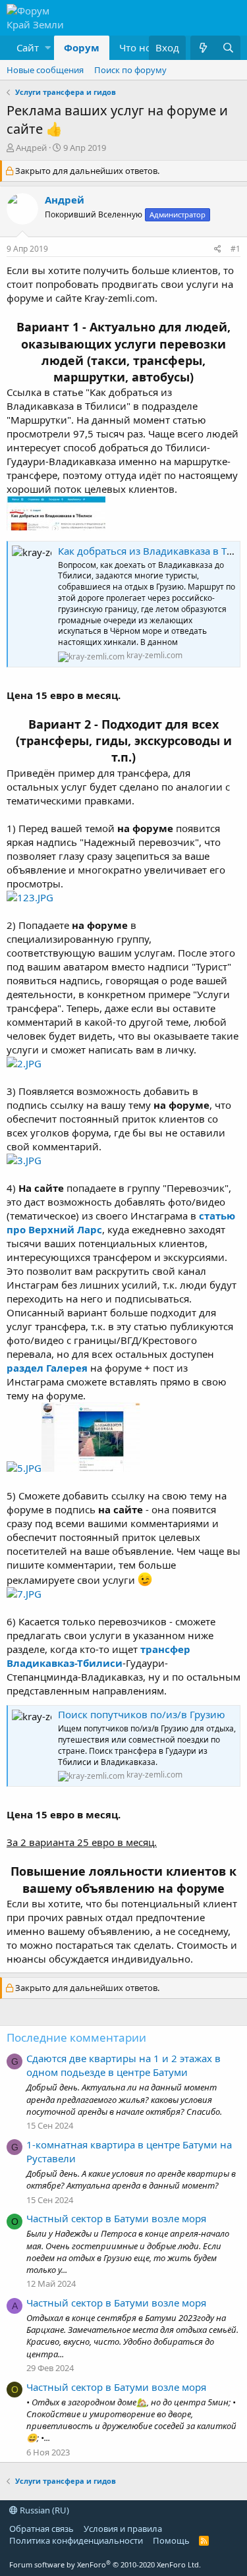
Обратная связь (41, 2529)
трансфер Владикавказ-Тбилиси (98, 1656)
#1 (235, 249)
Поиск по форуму (130, 70)
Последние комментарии (76, 2037)
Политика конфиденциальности (76, 2540)
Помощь (171, 2540)
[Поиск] (228, 48)
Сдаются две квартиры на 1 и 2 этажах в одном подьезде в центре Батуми (123, 2065)
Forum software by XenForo (105, 2564)
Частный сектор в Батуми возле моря (116, 2218)
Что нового (147, 47)
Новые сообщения (45, 70)
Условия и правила (123, 2529)
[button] (30, 48)
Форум (82, 47)
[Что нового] (203, 48)
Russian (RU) (43, 2510)
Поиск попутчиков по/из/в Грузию (142, 1714)
